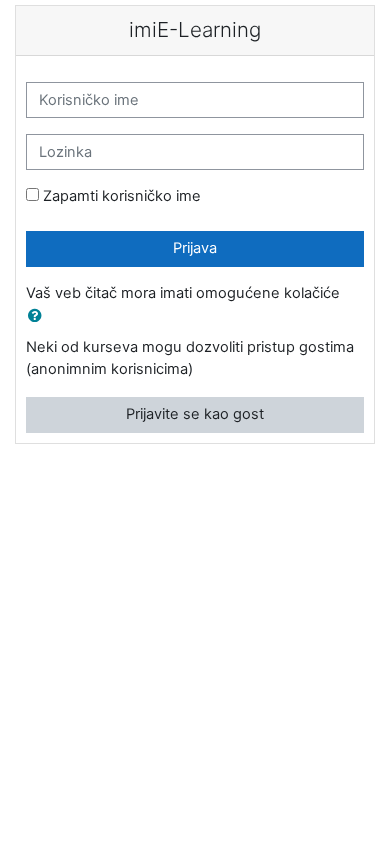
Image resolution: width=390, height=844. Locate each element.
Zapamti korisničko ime (122, 196)
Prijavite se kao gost (195, 414)
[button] (39, 317)
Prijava (195, 248)
